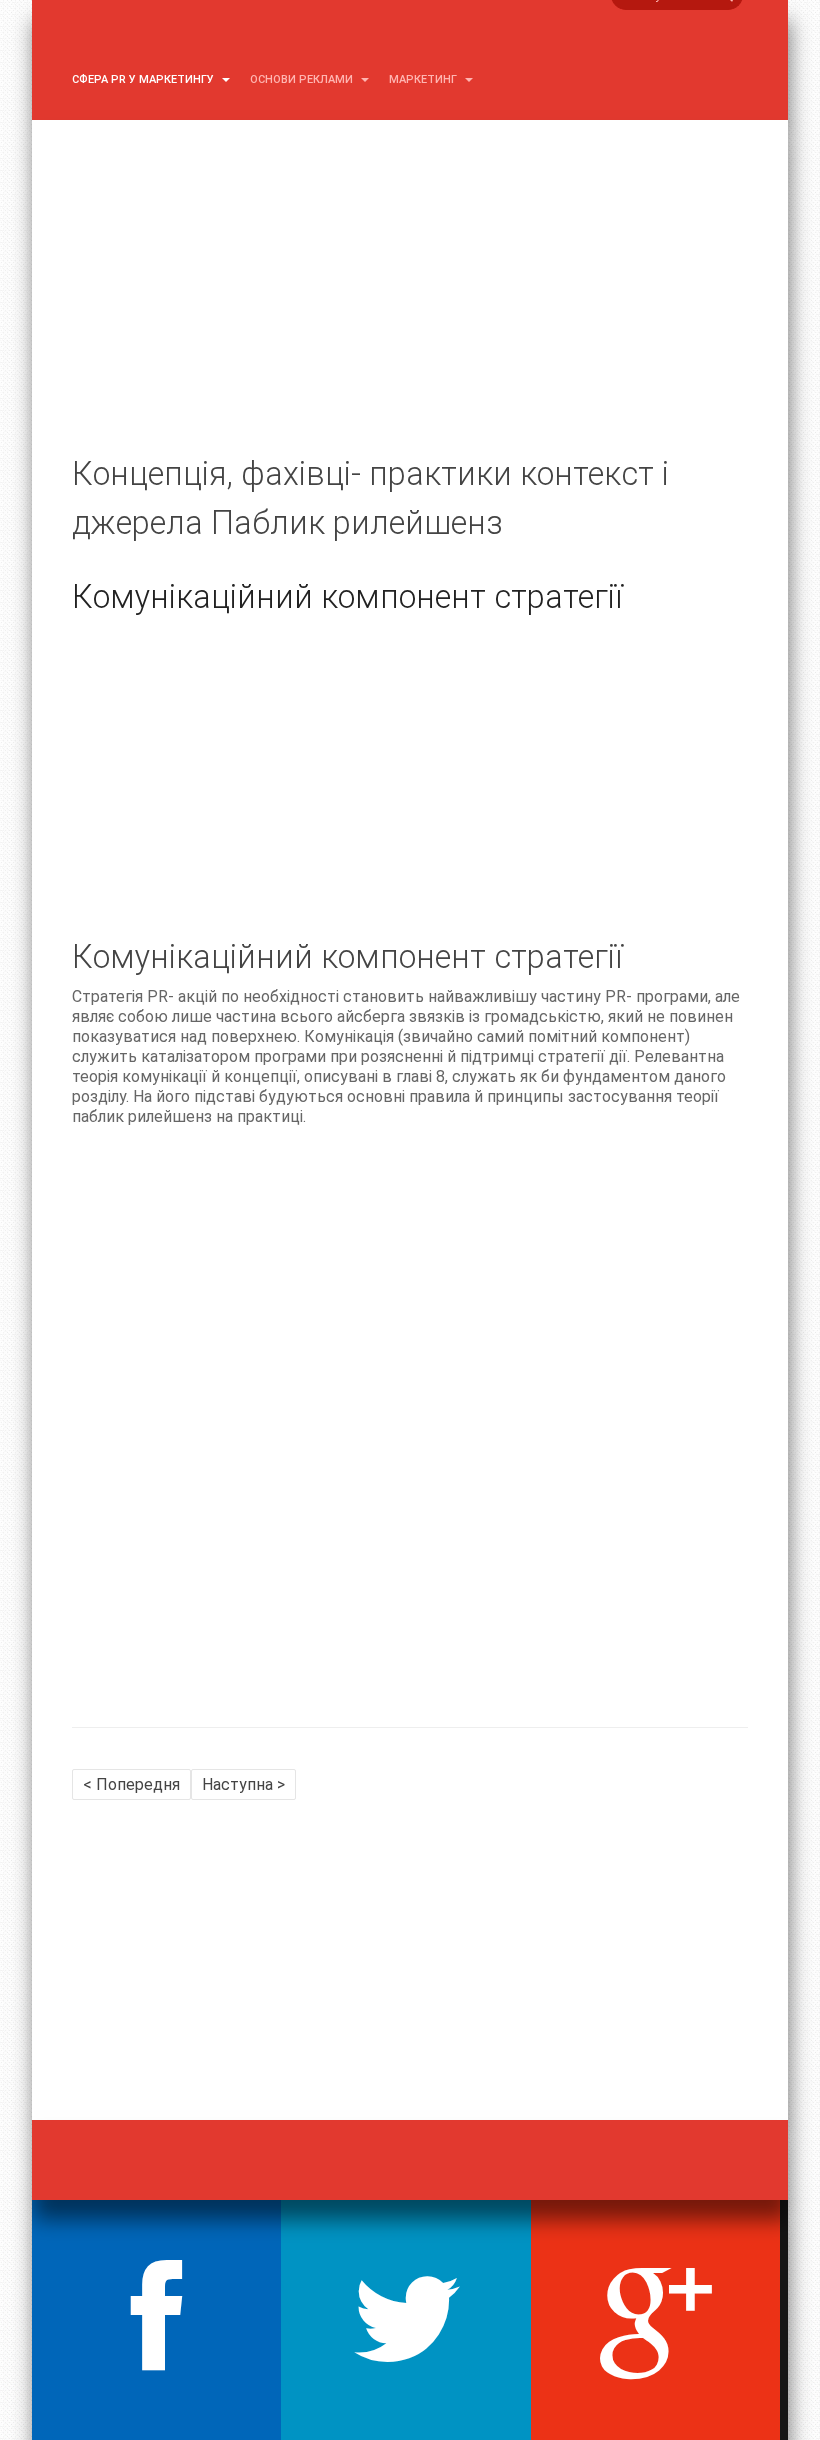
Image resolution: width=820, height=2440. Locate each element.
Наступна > (243, 1784)
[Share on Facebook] (156, 2320)
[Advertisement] (410, 310)
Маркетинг (424, 79)
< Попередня (131, 1784)
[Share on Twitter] (405, 2320)
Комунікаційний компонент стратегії (347, 597)
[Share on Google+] (655, 2320)
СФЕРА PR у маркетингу (144, 79)
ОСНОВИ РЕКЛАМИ (303, 79)
